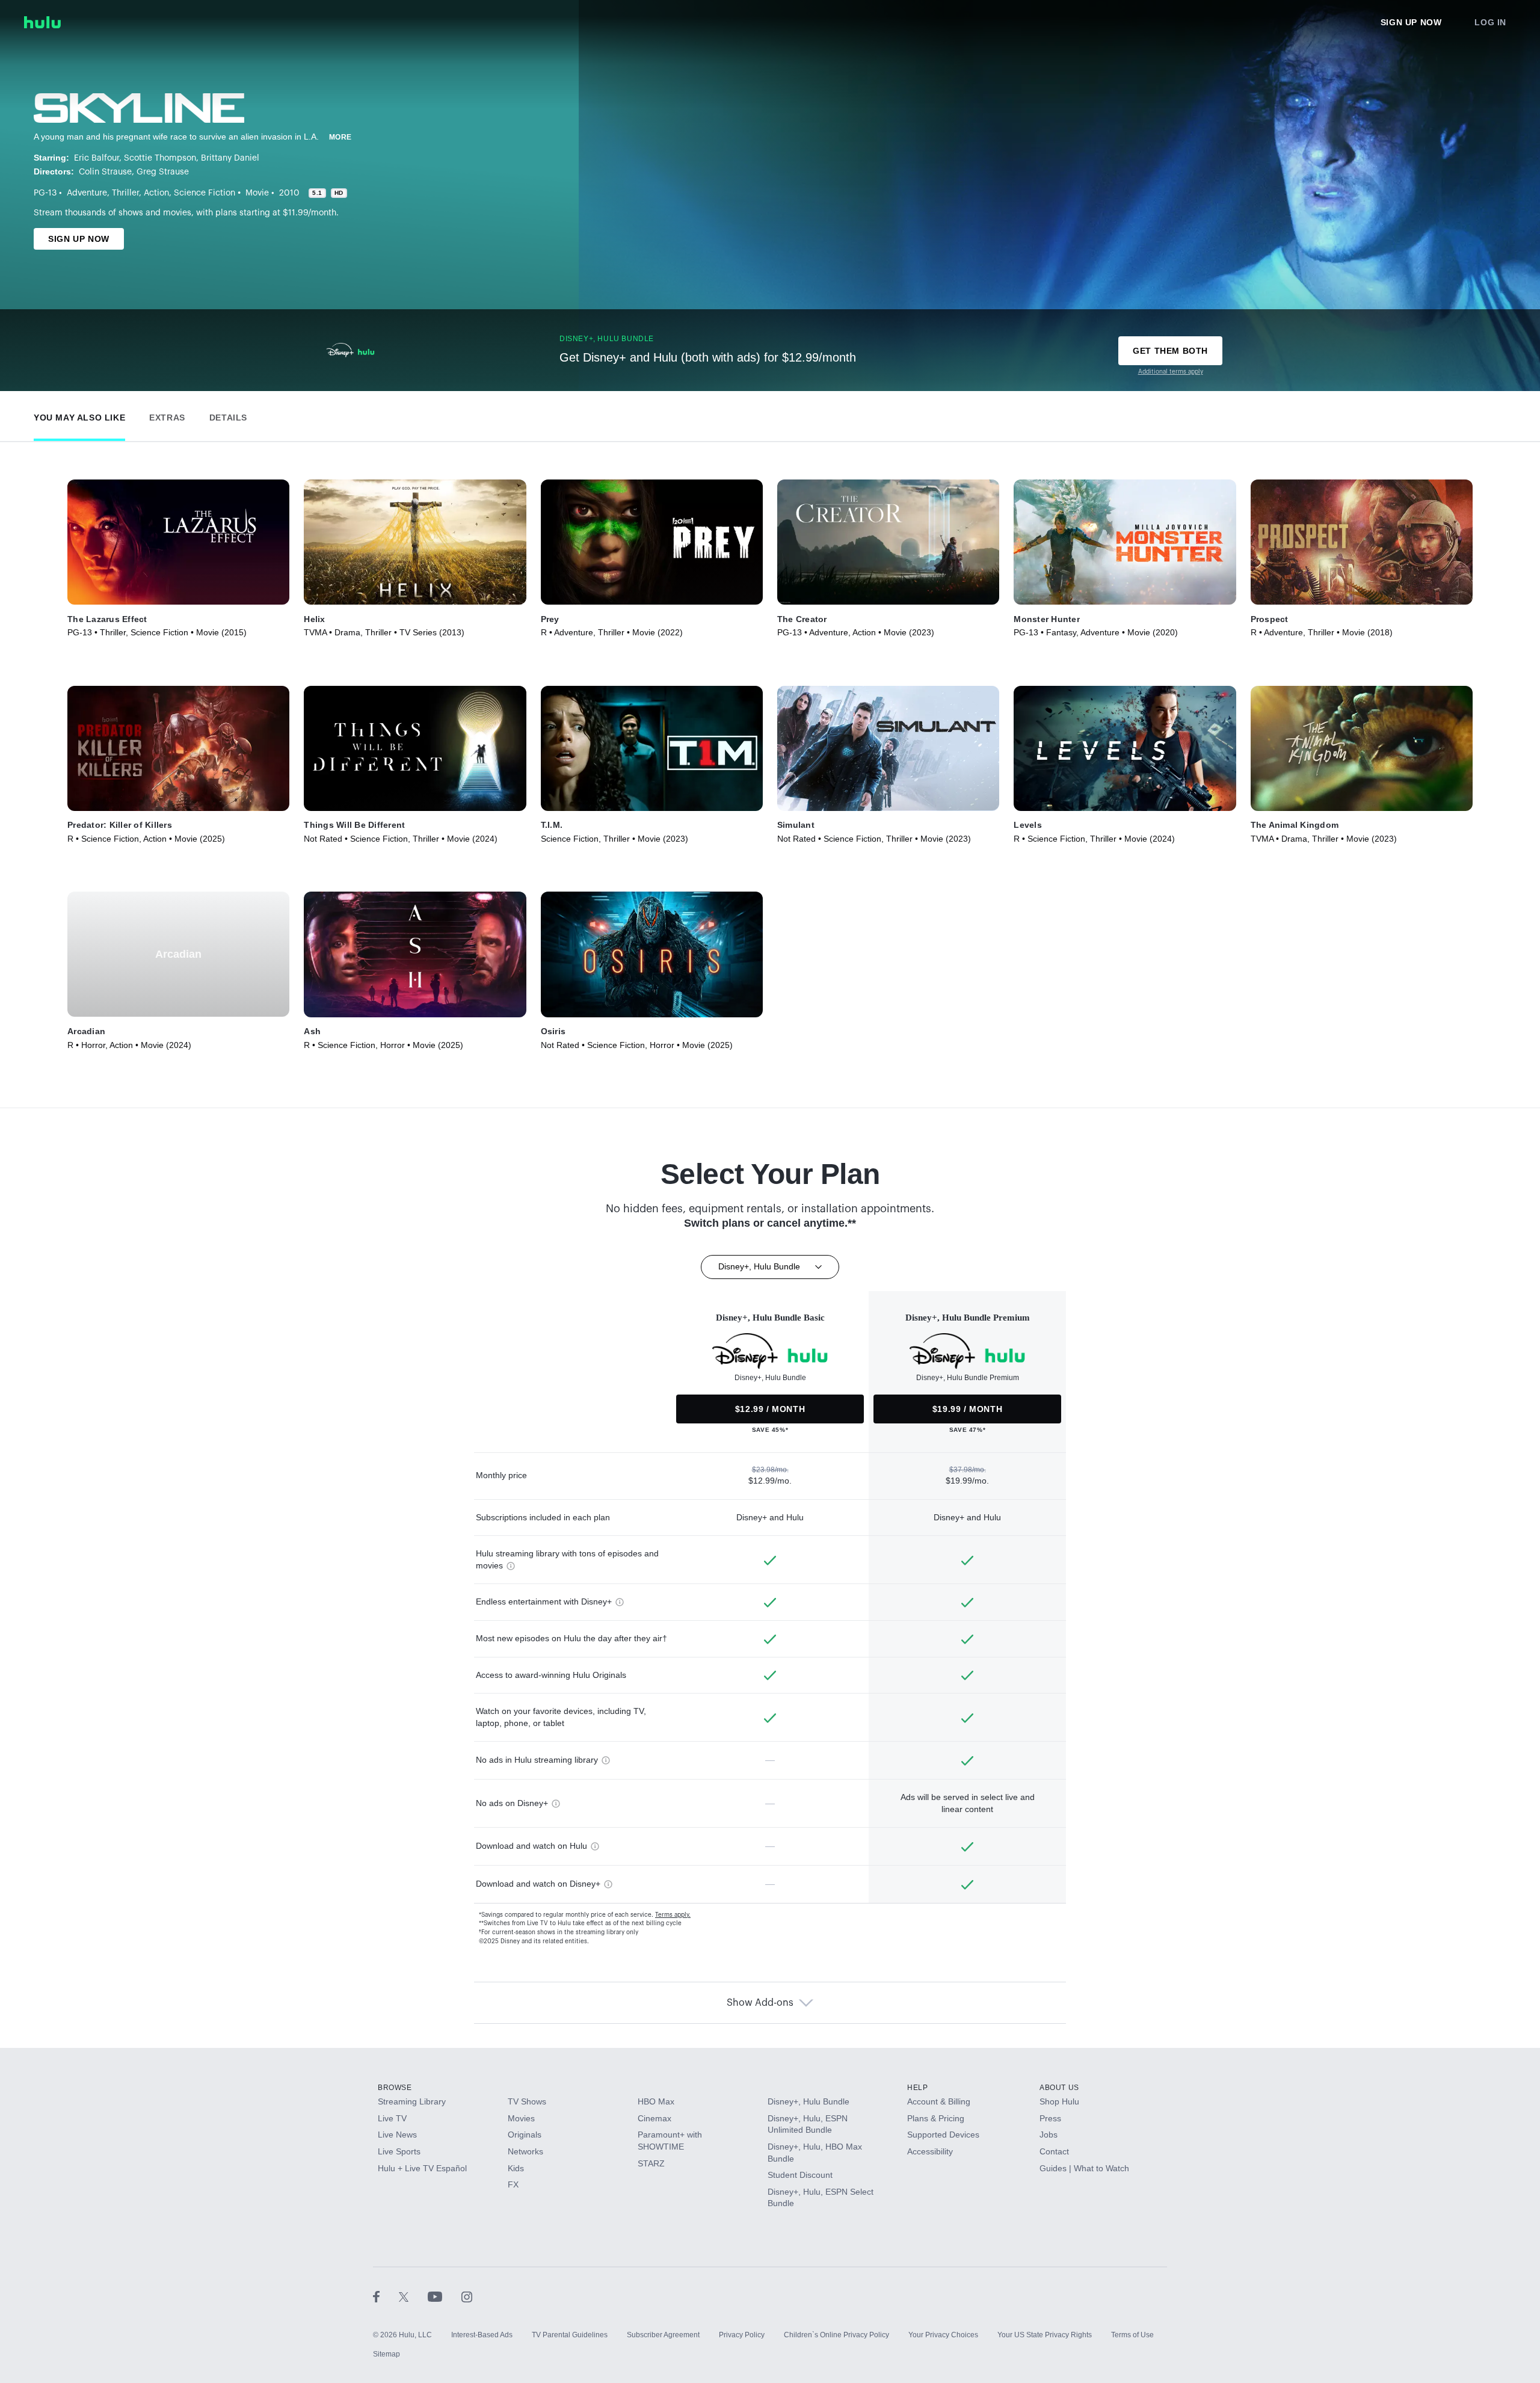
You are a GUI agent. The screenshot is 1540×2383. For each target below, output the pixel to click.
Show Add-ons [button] (760, 2003)
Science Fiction (205, 193)
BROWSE (395, 2088)
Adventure (87, 193)
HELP (917, 2088)
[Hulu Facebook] (386, 2296)
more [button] (340, 137)
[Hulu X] (413, 2296)
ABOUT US (1059, 2088)
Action (156, 193)
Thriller (125, 193)
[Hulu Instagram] (467, 2296)
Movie (257, 193)
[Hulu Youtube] (445, 2296)
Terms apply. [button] (673, 1915)
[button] (79, 415)
